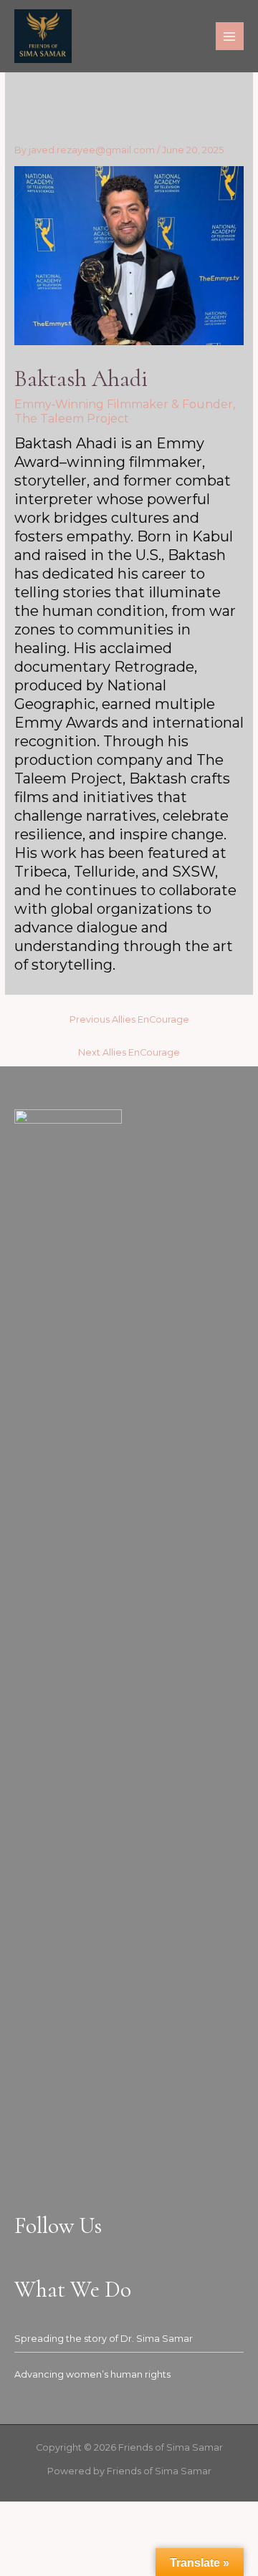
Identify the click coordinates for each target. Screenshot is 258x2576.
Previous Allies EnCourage (129, 1019)
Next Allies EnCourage (129, 1052)
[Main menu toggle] (230, 36)
